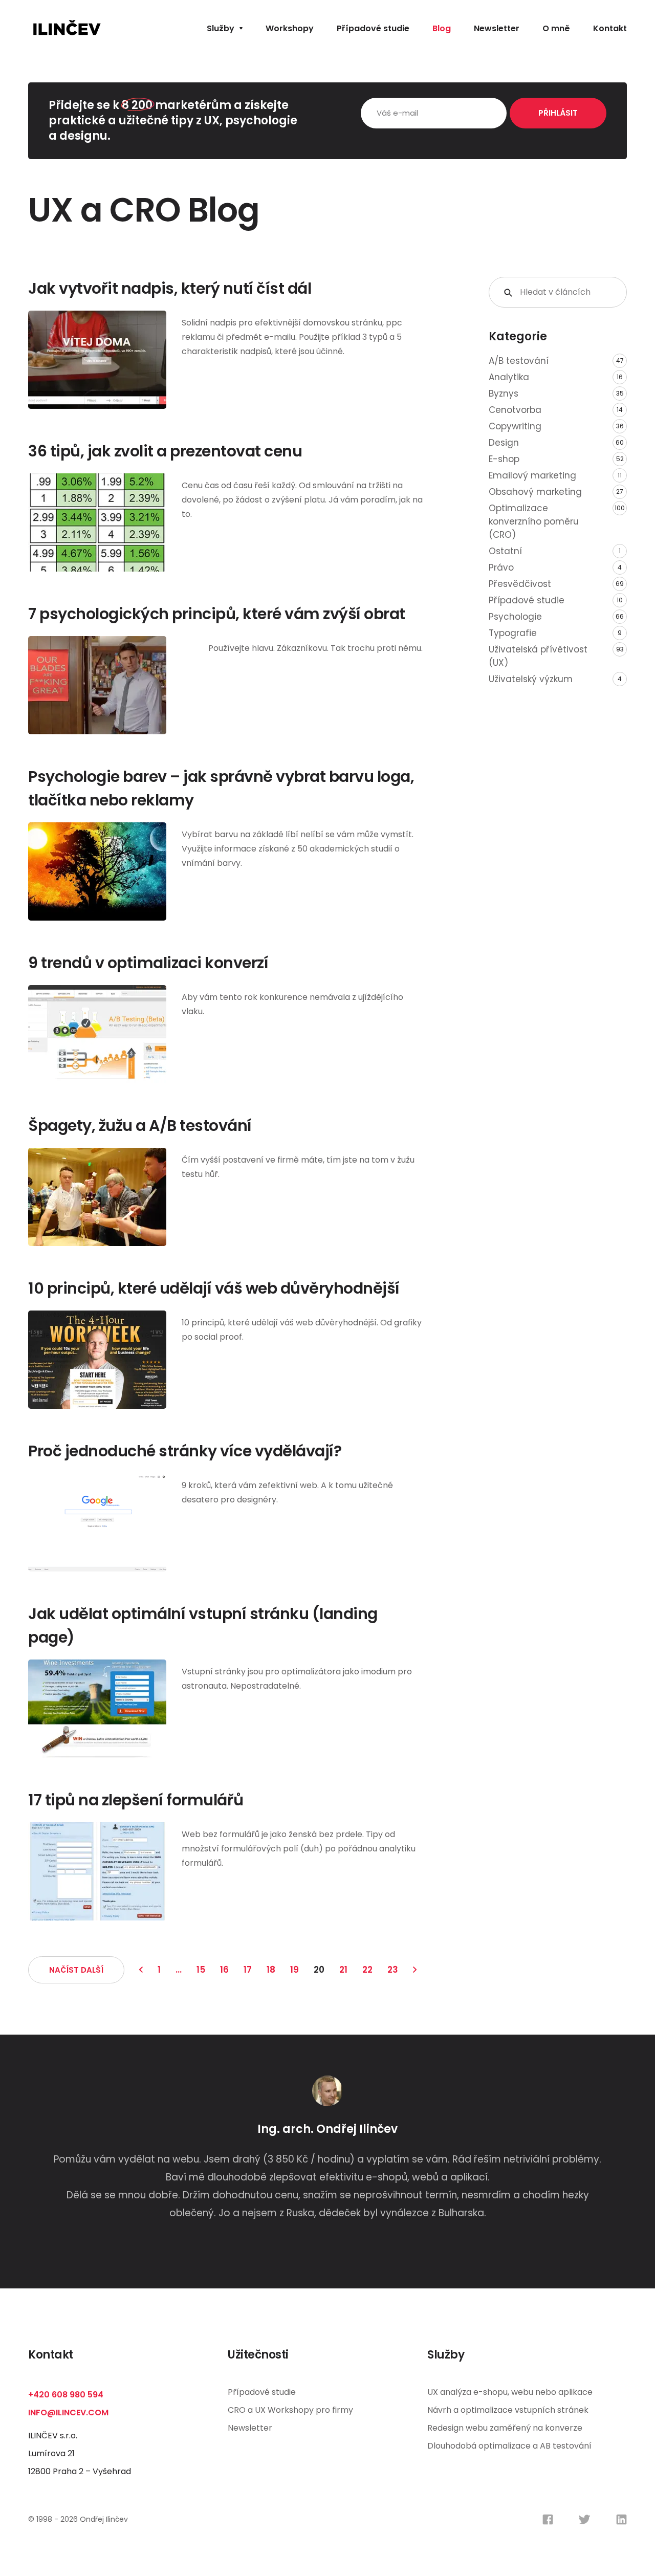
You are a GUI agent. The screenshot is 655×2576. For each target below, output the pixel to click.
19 (294, 1970)
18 (271, 1970)
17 (248, 1970)
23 (393, 1970)
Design (504, 443)
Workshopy (290, 28)
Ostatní (505, 551)
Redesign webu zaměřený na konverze (505, 2428)
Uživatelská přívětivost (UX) (538, 656)
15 (201, 1970)
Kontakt (610, 28)
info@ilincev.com (68, 2413)
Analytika (509, 377)
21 (343, 1970)
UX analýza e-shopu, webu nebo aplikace (510, 2392)
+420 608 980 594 (66, 2395)
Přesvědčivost (520, 584)
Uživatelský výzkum (531, 679)
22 (367, 1970)
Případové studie (373, 28)
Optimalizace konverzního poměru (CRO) (534, 521)
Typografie (513, 633)
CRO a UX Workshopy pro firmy (290, 2410)
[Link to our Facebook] (548, 2519)
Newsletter (497, 28)
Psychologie (515, 617)
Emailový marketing (532, 475)
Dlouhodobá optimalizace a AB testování (509, 2446)
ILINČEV (67, 28)
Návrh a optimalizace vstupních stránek (508, 2410)
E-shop (504, 459)
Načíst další (76, 1970)
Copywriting (515, 426)
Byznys (504, 394)
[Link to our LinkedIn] (621, 2519)
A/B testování (519, 361)
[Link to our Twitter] (585, 2519)
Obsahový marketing (535, 492)
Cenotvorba (515, 410)
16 (224, 1970)
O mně (556, 28)
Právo (501, 567)
